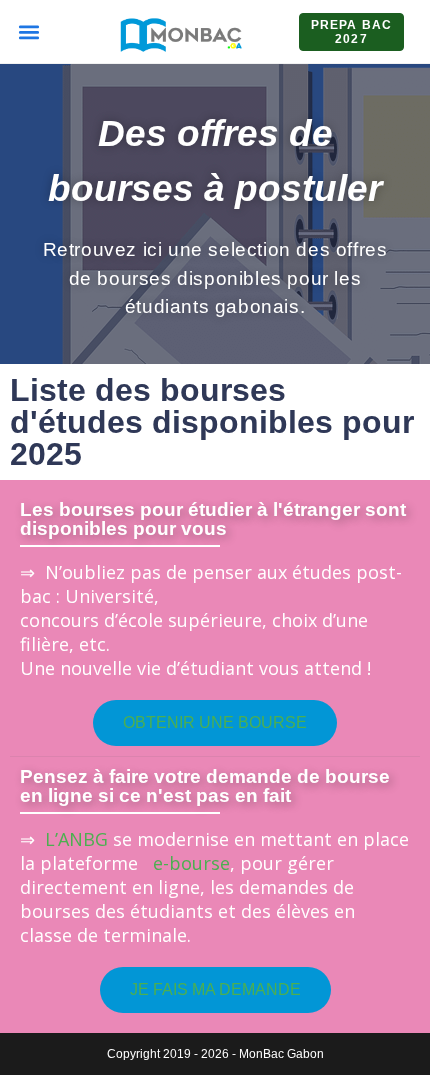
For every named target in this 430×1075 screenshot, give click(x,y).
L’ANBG (76, 839)
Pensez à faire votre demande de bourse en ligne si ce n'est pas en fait (205, 786)
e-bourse (186, 863)
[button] (28, 31)
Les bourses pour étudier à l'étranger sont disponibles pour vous (213, 519)
